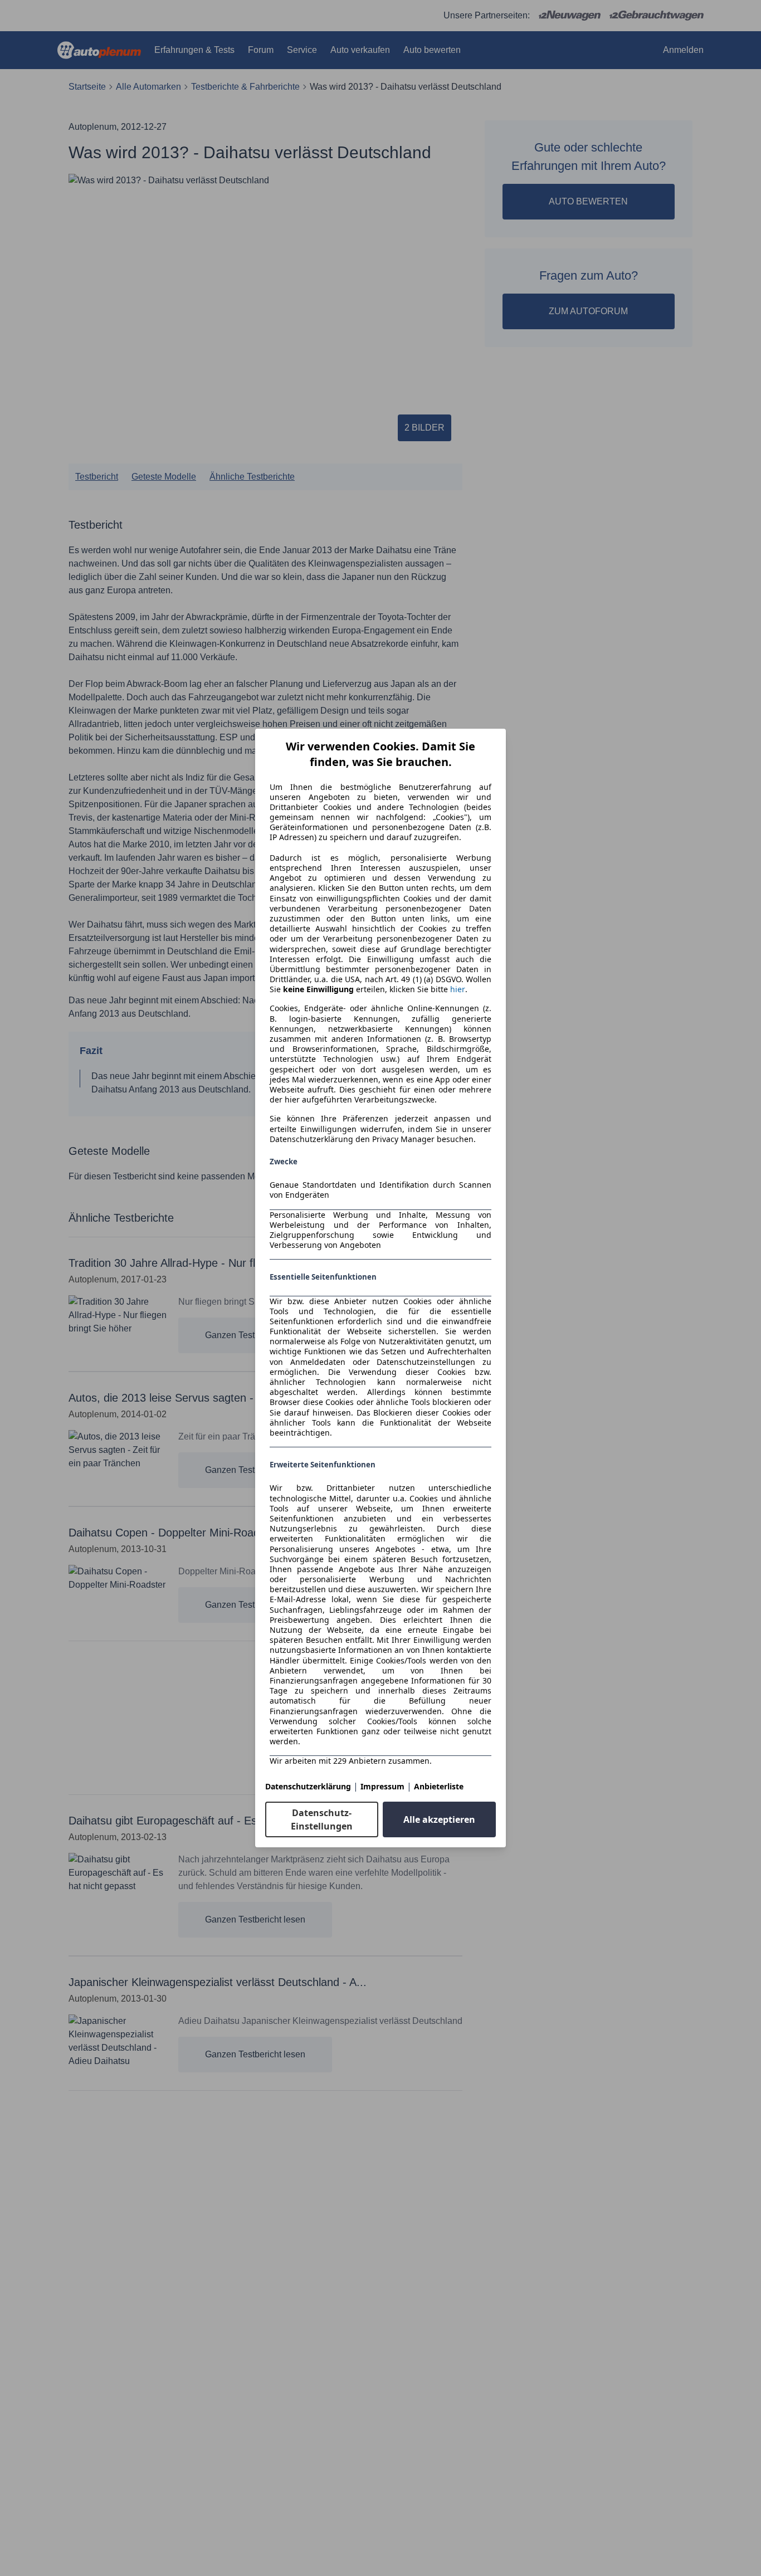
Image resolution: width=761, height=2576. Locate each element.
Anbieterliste (439, 1786)
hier (458, 989)
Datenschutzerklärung (308, 1786)
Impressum (382, 1786)
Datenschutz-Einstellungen (322, 1819)
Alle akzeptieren (439, 1819)
